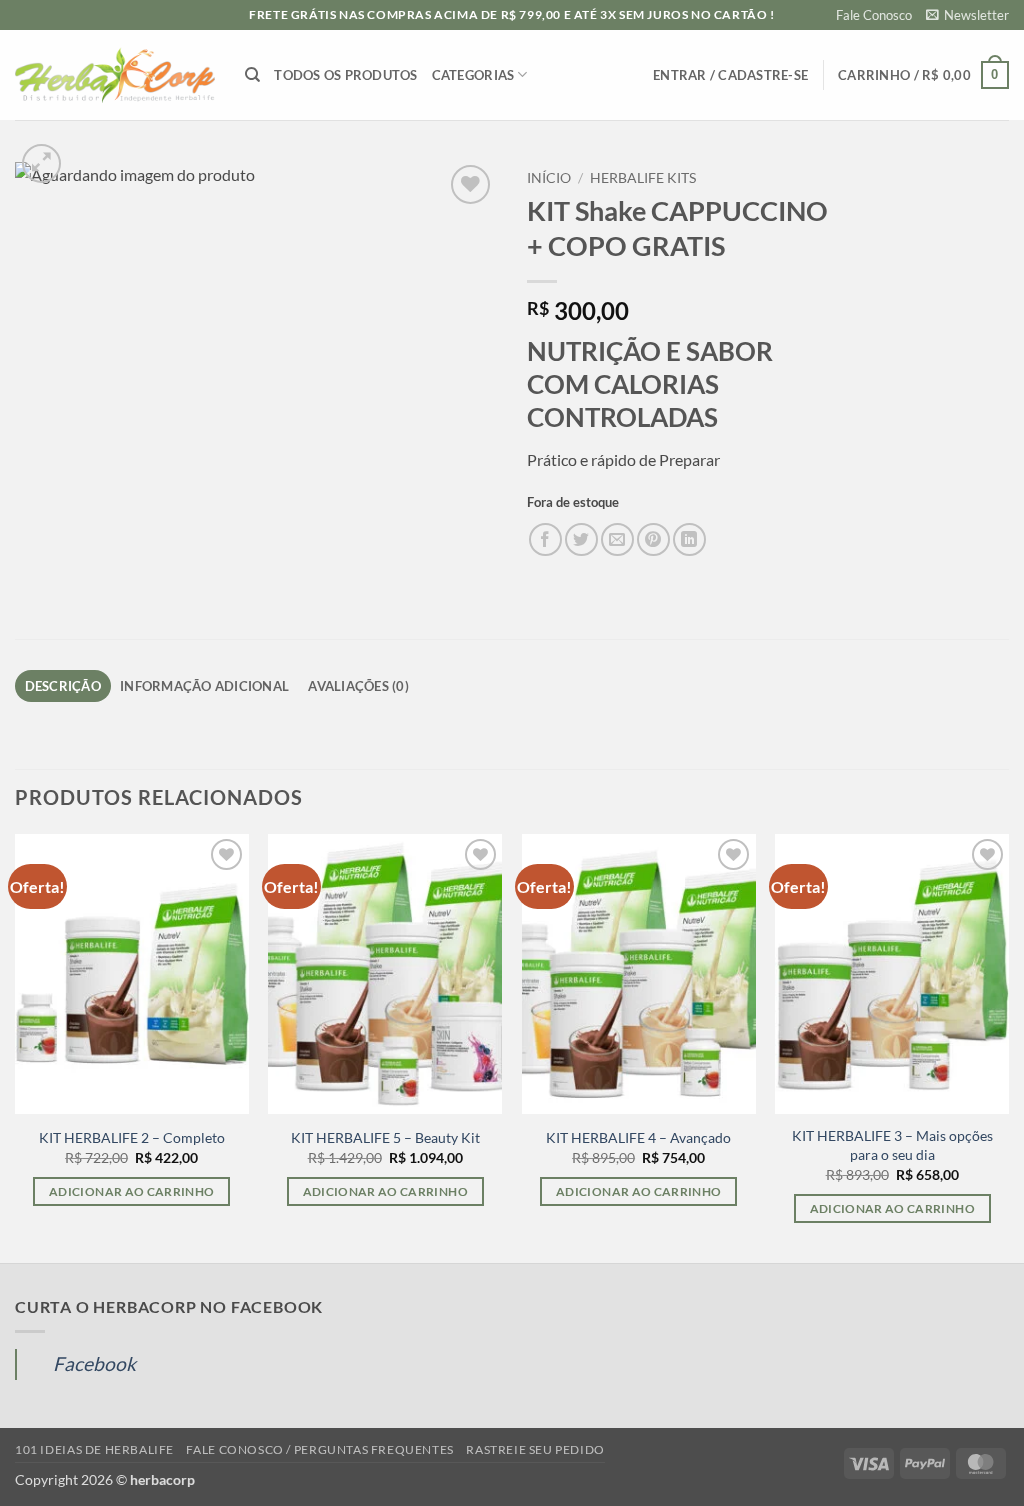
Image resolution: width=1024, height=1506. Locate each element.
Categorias (473, 75)
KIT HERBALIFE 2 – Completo (132, 1137)
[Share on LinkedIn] (689, 539)
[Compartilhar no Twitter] (581, 539)
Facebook (94, 1363)
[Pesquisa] (252, 75)
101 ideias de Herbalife (94, 1449)
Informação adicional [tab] (204, 686)
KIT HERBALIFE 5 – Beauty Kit (385, 1137)
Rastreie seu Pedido (535, 1449)
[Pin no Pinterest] (653, 539)
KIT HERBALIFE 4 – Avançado (638, 1137)
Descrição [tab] (63, 686)
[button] (967, 15)
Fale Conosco (874, 15)
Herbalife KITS (643, 178)
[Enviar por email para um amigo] (617, 539)
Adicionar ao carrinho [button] (131, 1191)
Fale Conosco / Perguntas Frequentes (319, 1449)
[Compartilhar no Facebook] (545, 539)
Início (549, 178)
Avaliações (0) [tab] (358, 686)
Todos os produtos (345, 75)
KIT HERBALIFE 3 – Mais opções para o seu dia (892, 1145)
